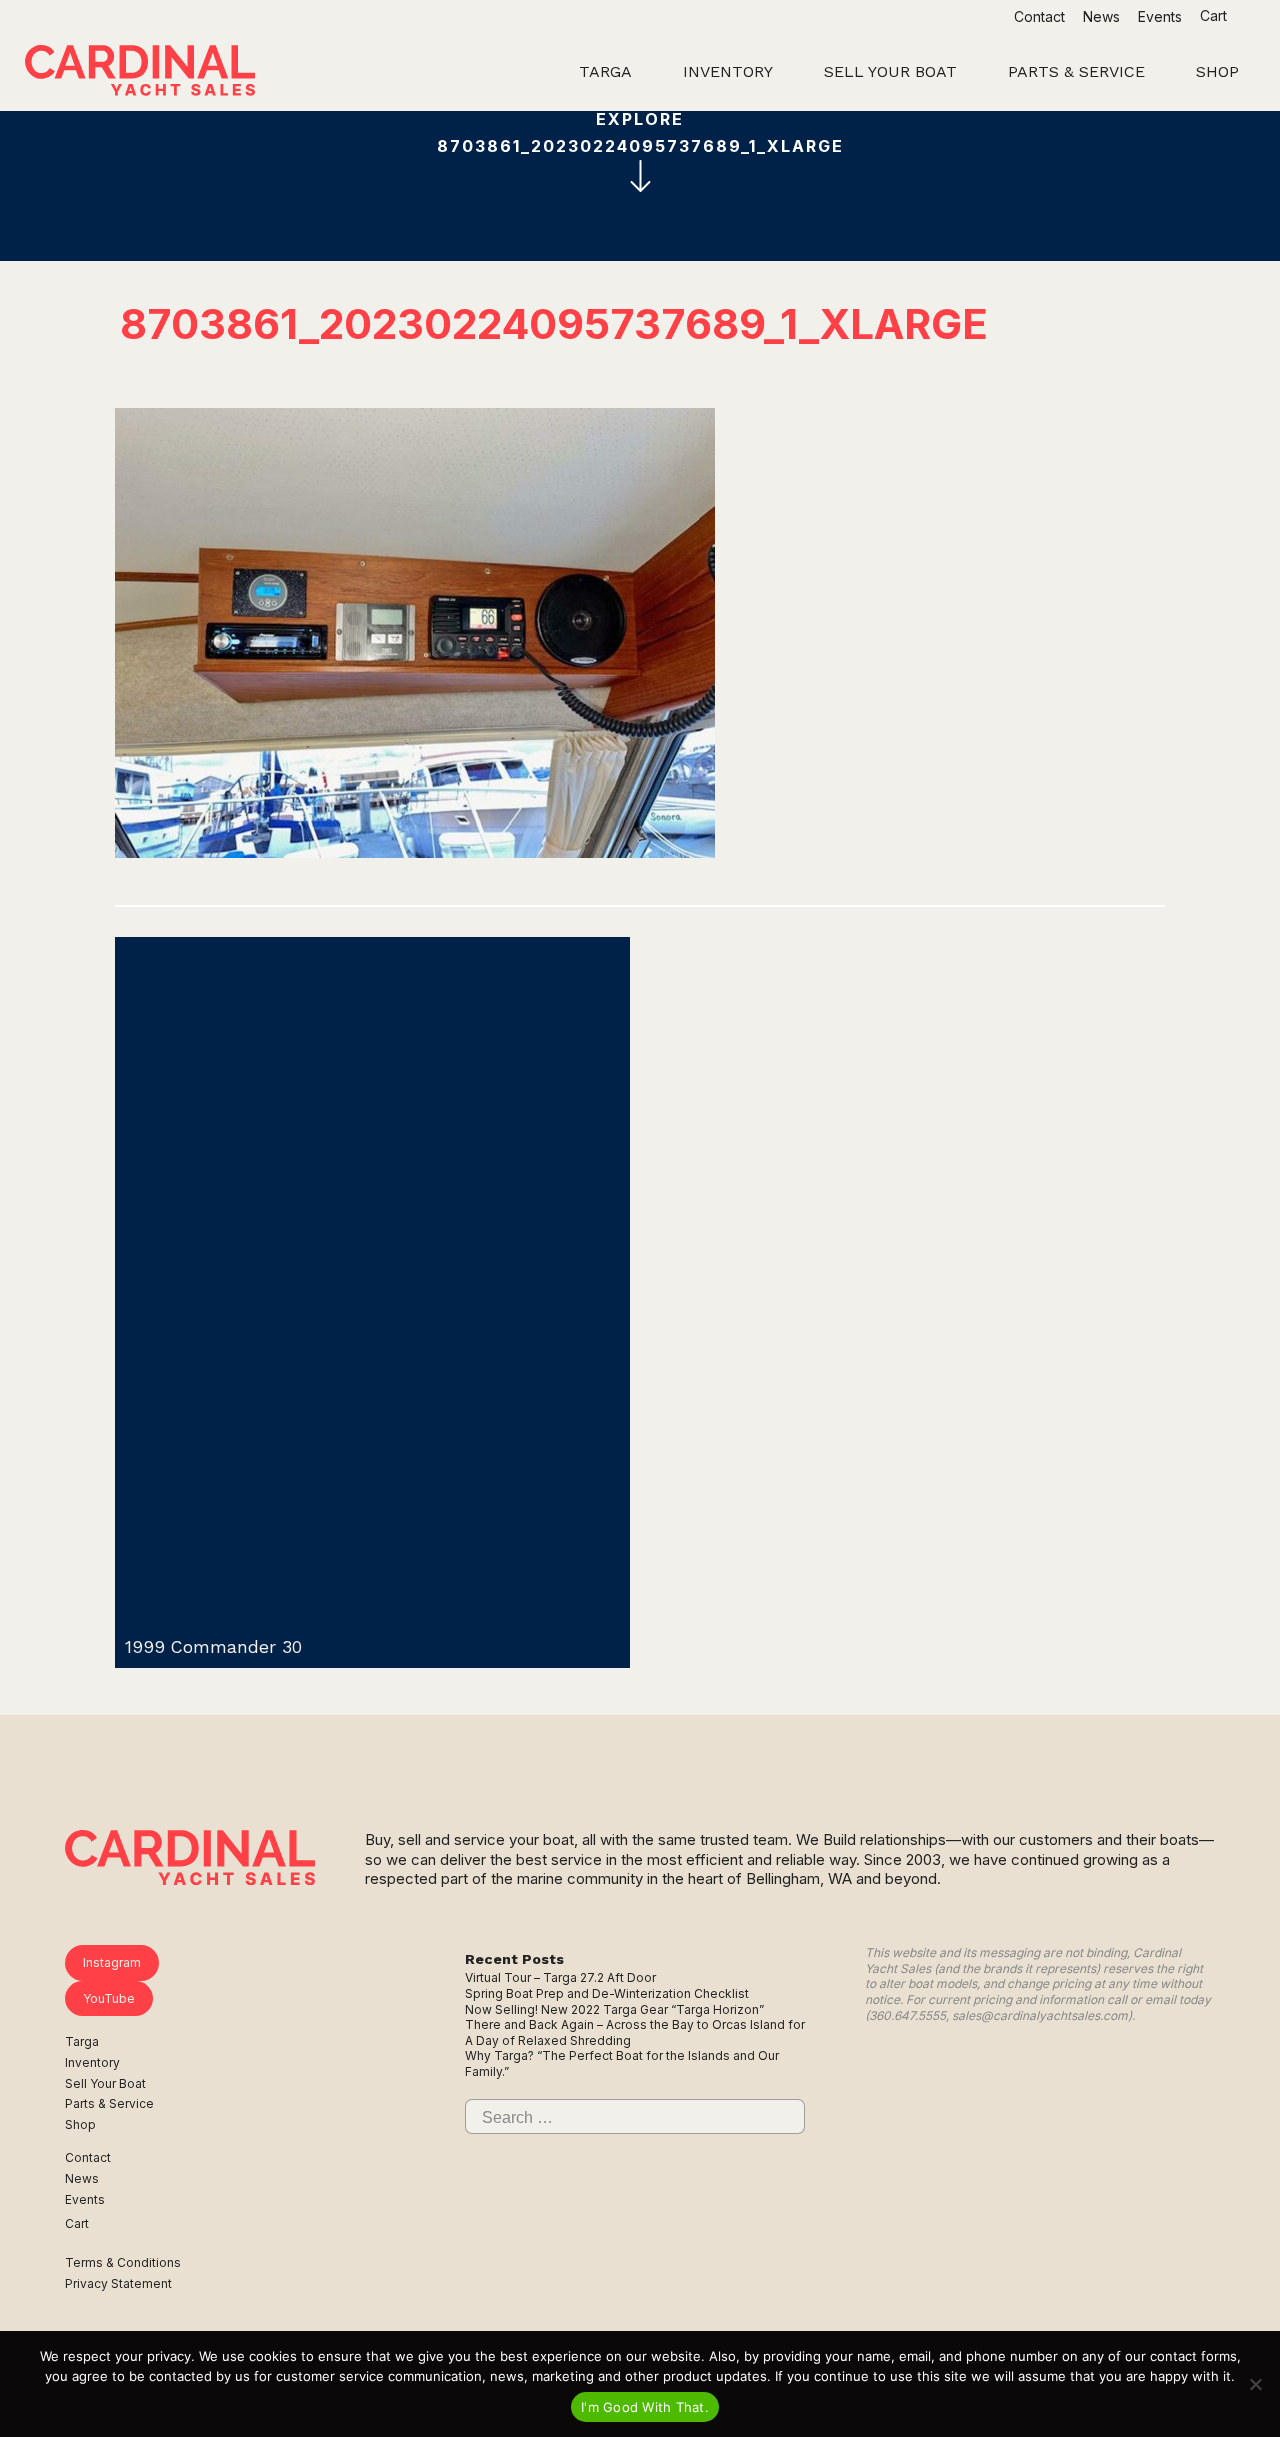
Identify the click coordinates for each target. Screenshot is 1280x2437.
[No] (1255, 2384)
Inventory (92, 2062)
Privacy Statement (118, 2283)
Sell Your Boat (105, 2083)
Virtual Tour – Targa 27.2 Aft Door (560, 1977)
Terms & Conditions (123, 2262)
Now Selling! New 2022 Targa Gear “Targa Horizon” (614, 2009)
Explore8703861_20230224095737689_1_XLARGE (640, 132)
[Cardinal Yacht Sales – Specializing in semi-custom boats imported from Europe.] (140, 73)
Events (1160, 16)
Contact (1039, 16)
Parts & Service (109, 2103)
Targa (82, 2041)
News (1101, 16)
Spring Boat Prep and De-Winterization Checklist (607, 1993)
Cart (1215, 15)
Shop (80, 2124)
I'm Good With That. (645, 2407)
